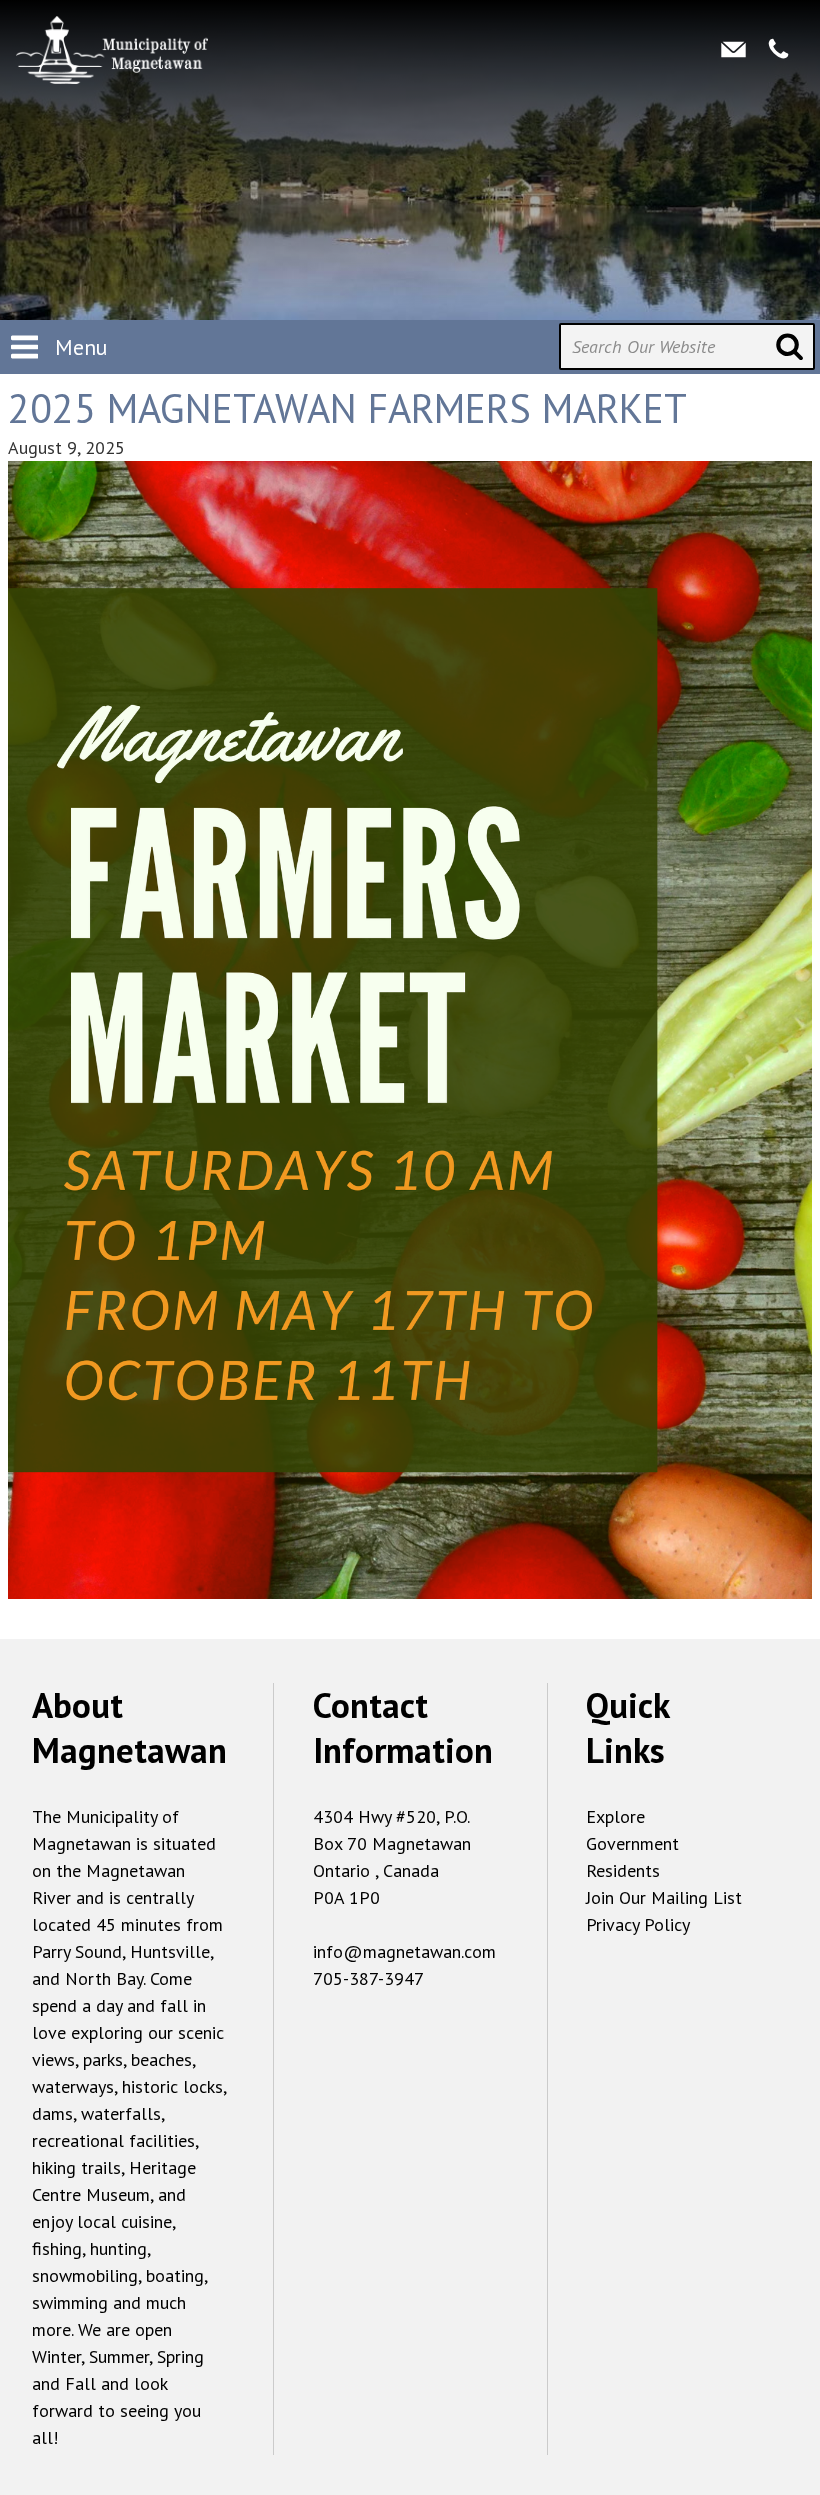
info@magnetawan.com (404, 1951)
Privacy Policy (638, 1924)
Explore (615, 1816)
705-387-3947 (368, 1978)
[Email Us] (733, 48)
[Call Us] (778, 48)
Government (632, 1843)
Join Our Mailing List (664, 1897)
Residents (623, 1870)
